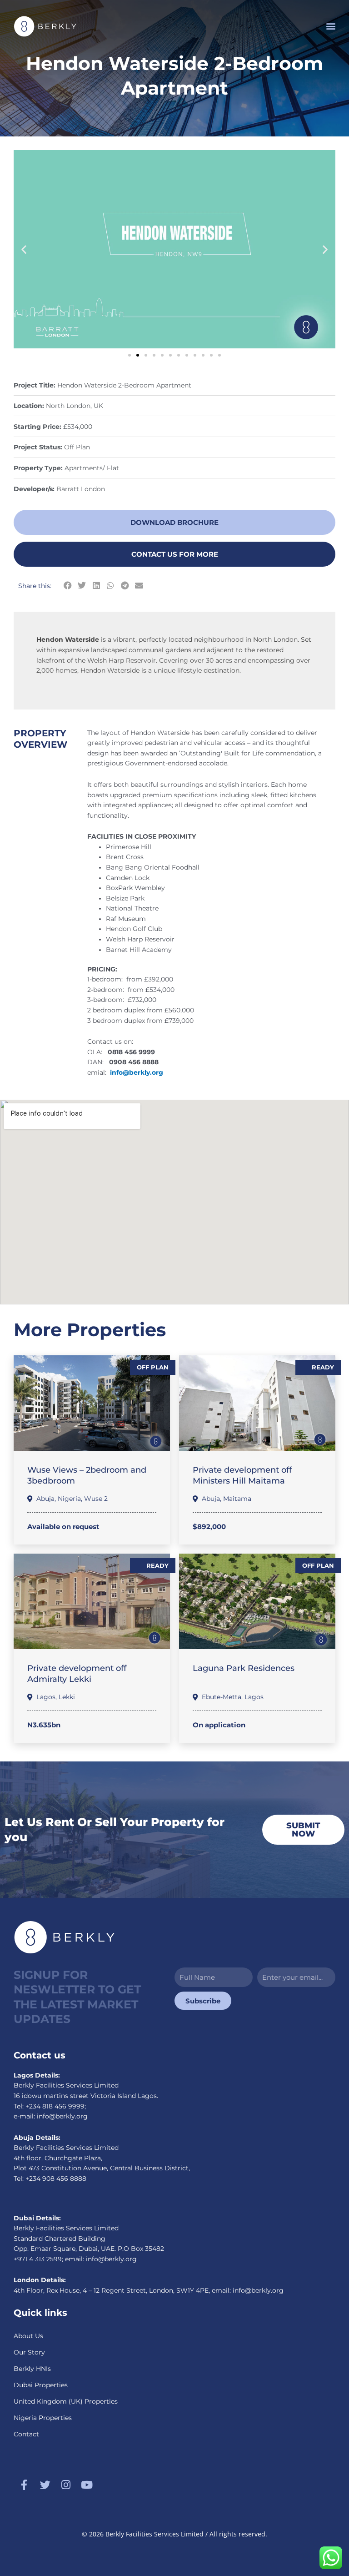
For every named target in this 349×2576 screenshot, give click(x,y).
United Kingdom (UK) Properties (66, 2401)
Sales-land (221, 1636)
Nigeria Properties (43, 2418)
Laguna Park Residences (244, 1668)
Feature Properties (91, 1430)
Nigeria (69, 1499)
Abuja (45, 1499)
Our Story (29, 2352)
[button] (331, 26)
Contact (26, 2434)
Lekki (67, 1697)
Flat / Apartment (55, 1438)
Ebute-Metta (222, 1697)
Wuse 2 (96, 1499)
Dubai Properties (41, 2385)
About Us (28, 2336)
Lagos (46, 1697)
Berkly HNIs (32, 2369)
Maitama (237, 1499)
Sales (46, 1430)
